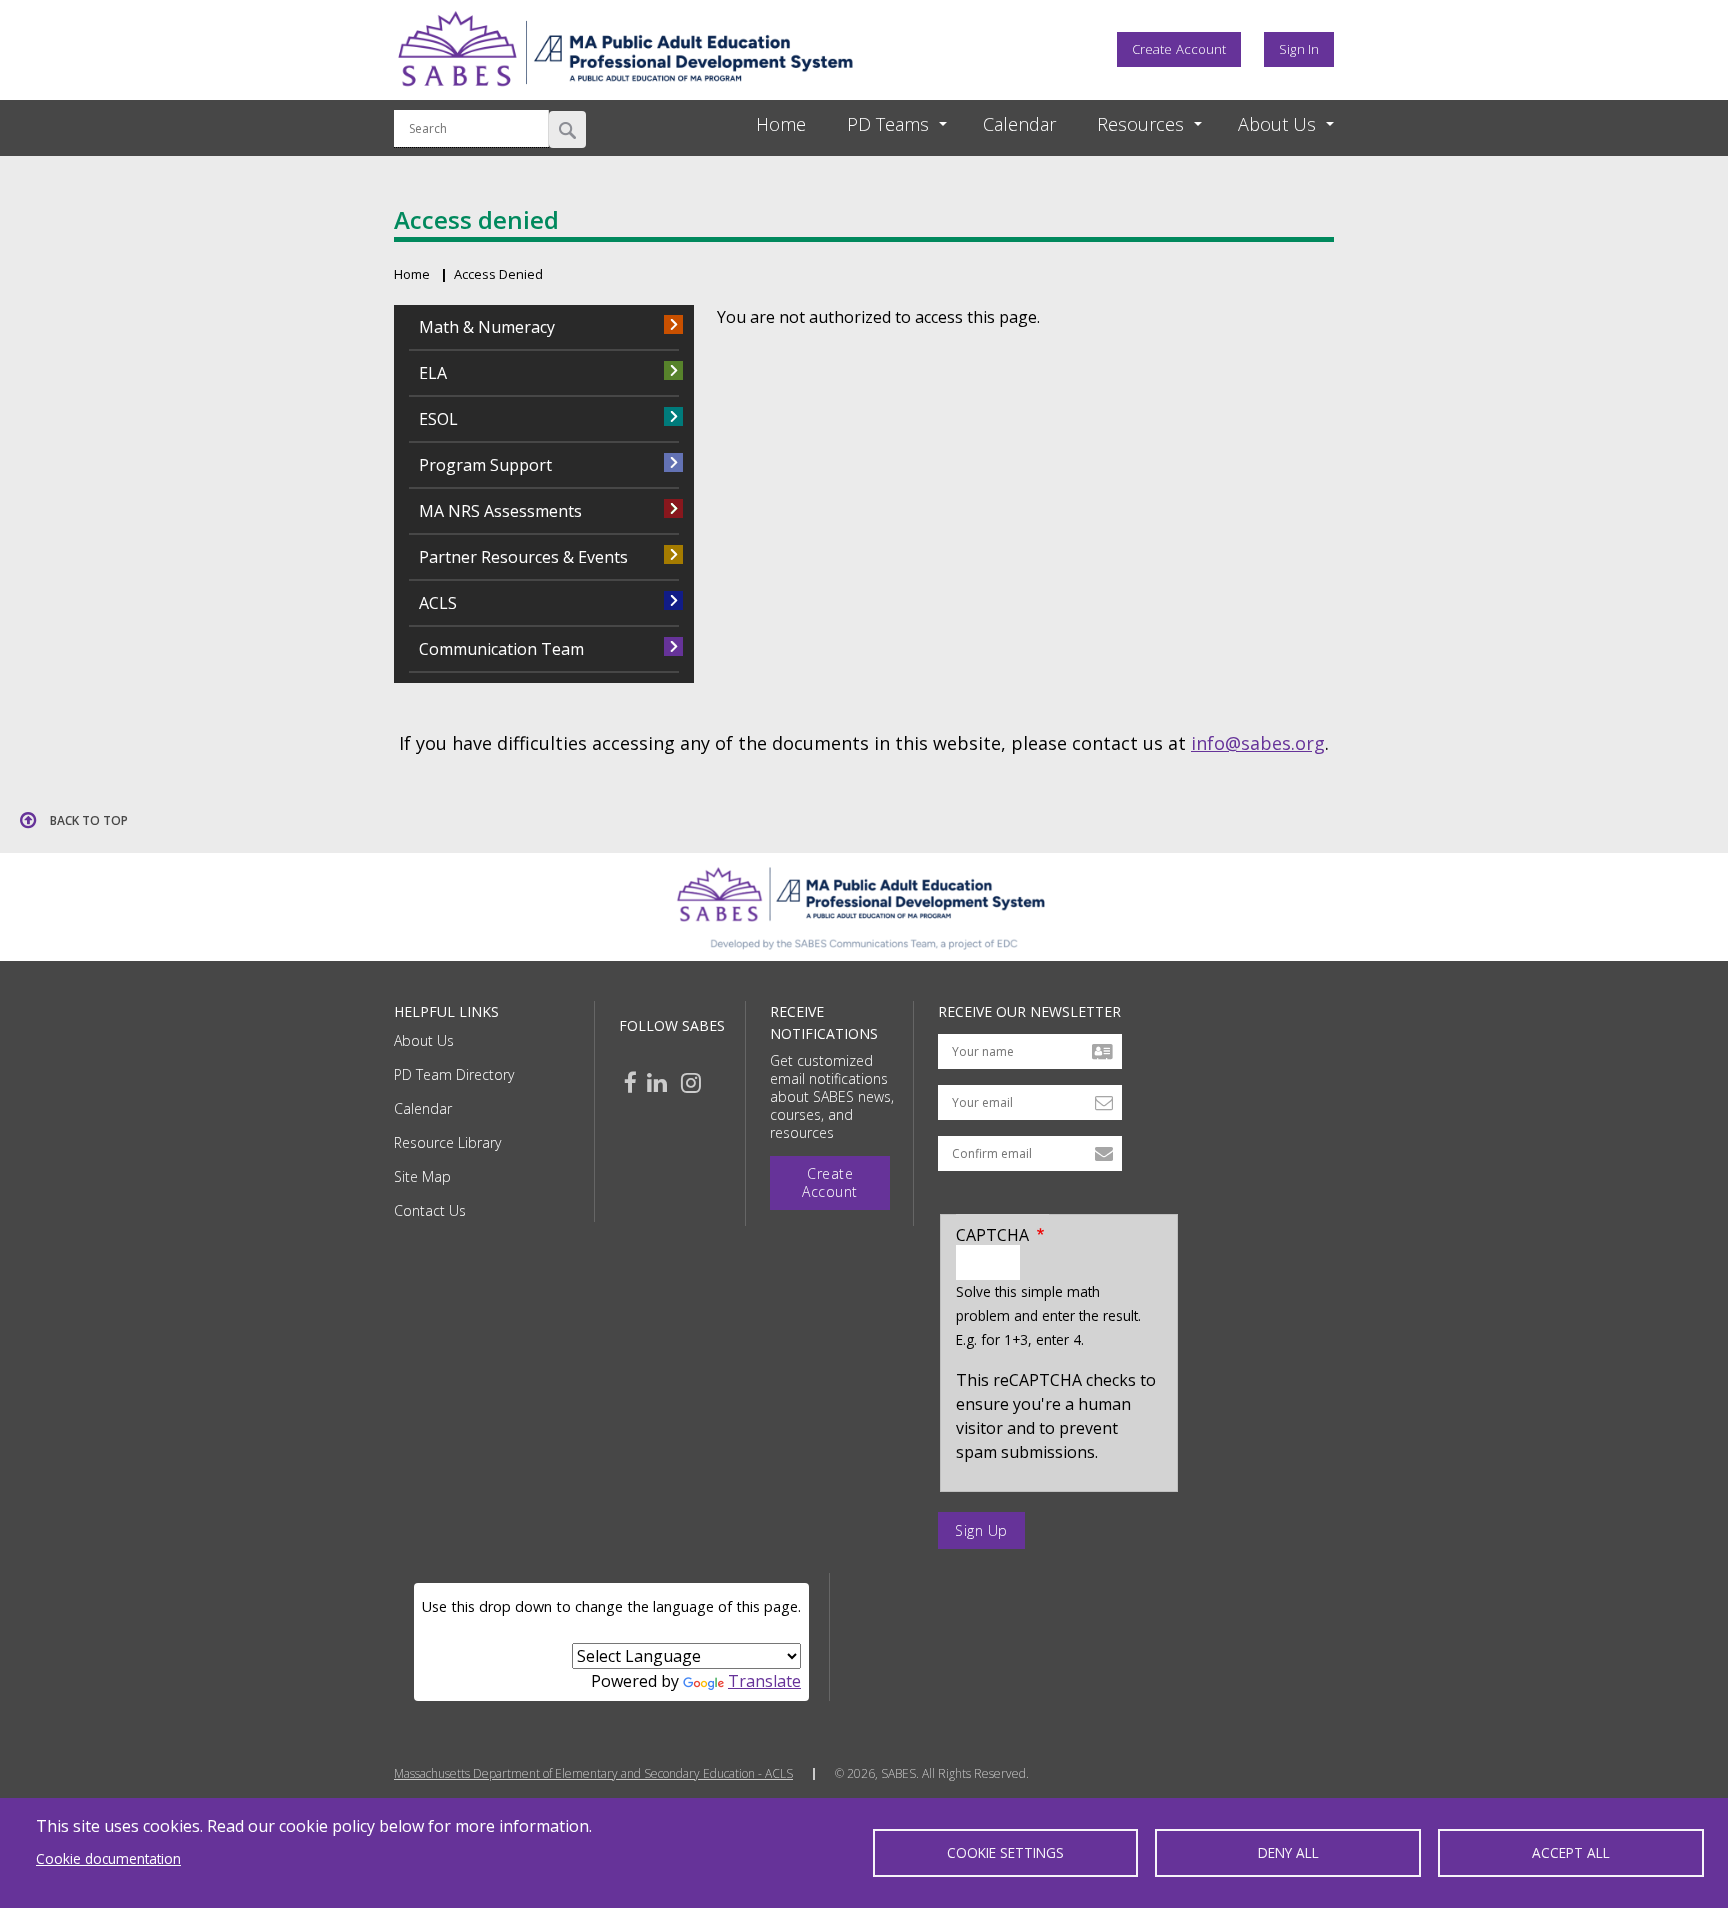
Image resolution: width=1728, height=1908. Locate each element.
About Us (424, 1040)
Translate (764, 1681)
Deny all (1288, 1852)
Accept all (1571, 1852)
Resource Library (447, 1142)
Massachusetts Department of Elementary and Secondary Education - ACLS (593, 1774)
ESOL (438, 419)
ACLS (438, 603)
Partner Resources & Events (523, 557)
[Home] (625, 93)
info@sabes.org (1258, 743)
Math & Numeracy (487, 327)
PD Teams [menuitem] (888, 124)
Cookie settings (1005, 1852)
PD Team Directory (454, 1074)
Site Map (422, 1176)
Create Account (1179, 49)
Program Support (485, 465)
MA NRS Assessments (500, 511)
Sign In (1299, 49)
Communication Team (501, 649)
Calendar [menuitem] (1019, 124)
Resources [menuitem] (1140, 124)
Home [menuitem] (781, 124)
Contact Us (430, 1210)
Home (412, 274)
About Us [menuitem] (1277, 124)
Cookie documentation (108, 1858)
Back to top (89, 820)
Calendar (423, 1108)
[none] (879, 124)
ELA (433, 373)
